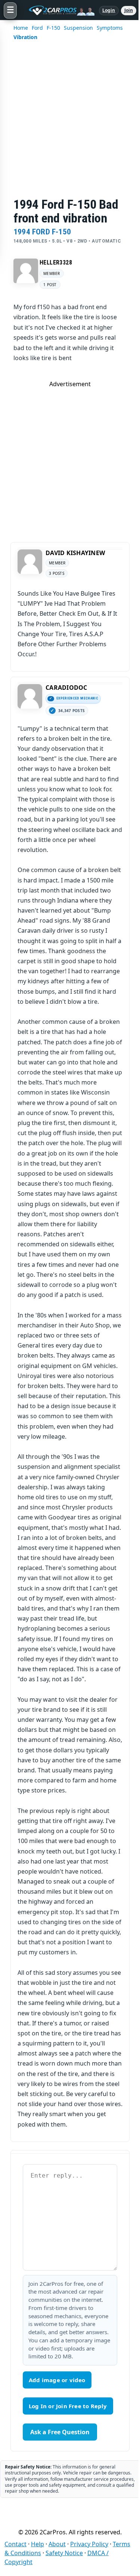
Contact (15, 2544)
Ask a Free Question (60, 2432)
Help (38, 2544)
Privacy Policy (89, 2544)
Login (109, 10)
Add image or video (57, 2380)
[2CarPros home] (58, 10)
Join (129, 10)
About (57, 2544)
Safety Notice (64, 2553)
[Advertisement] (70, 124)
